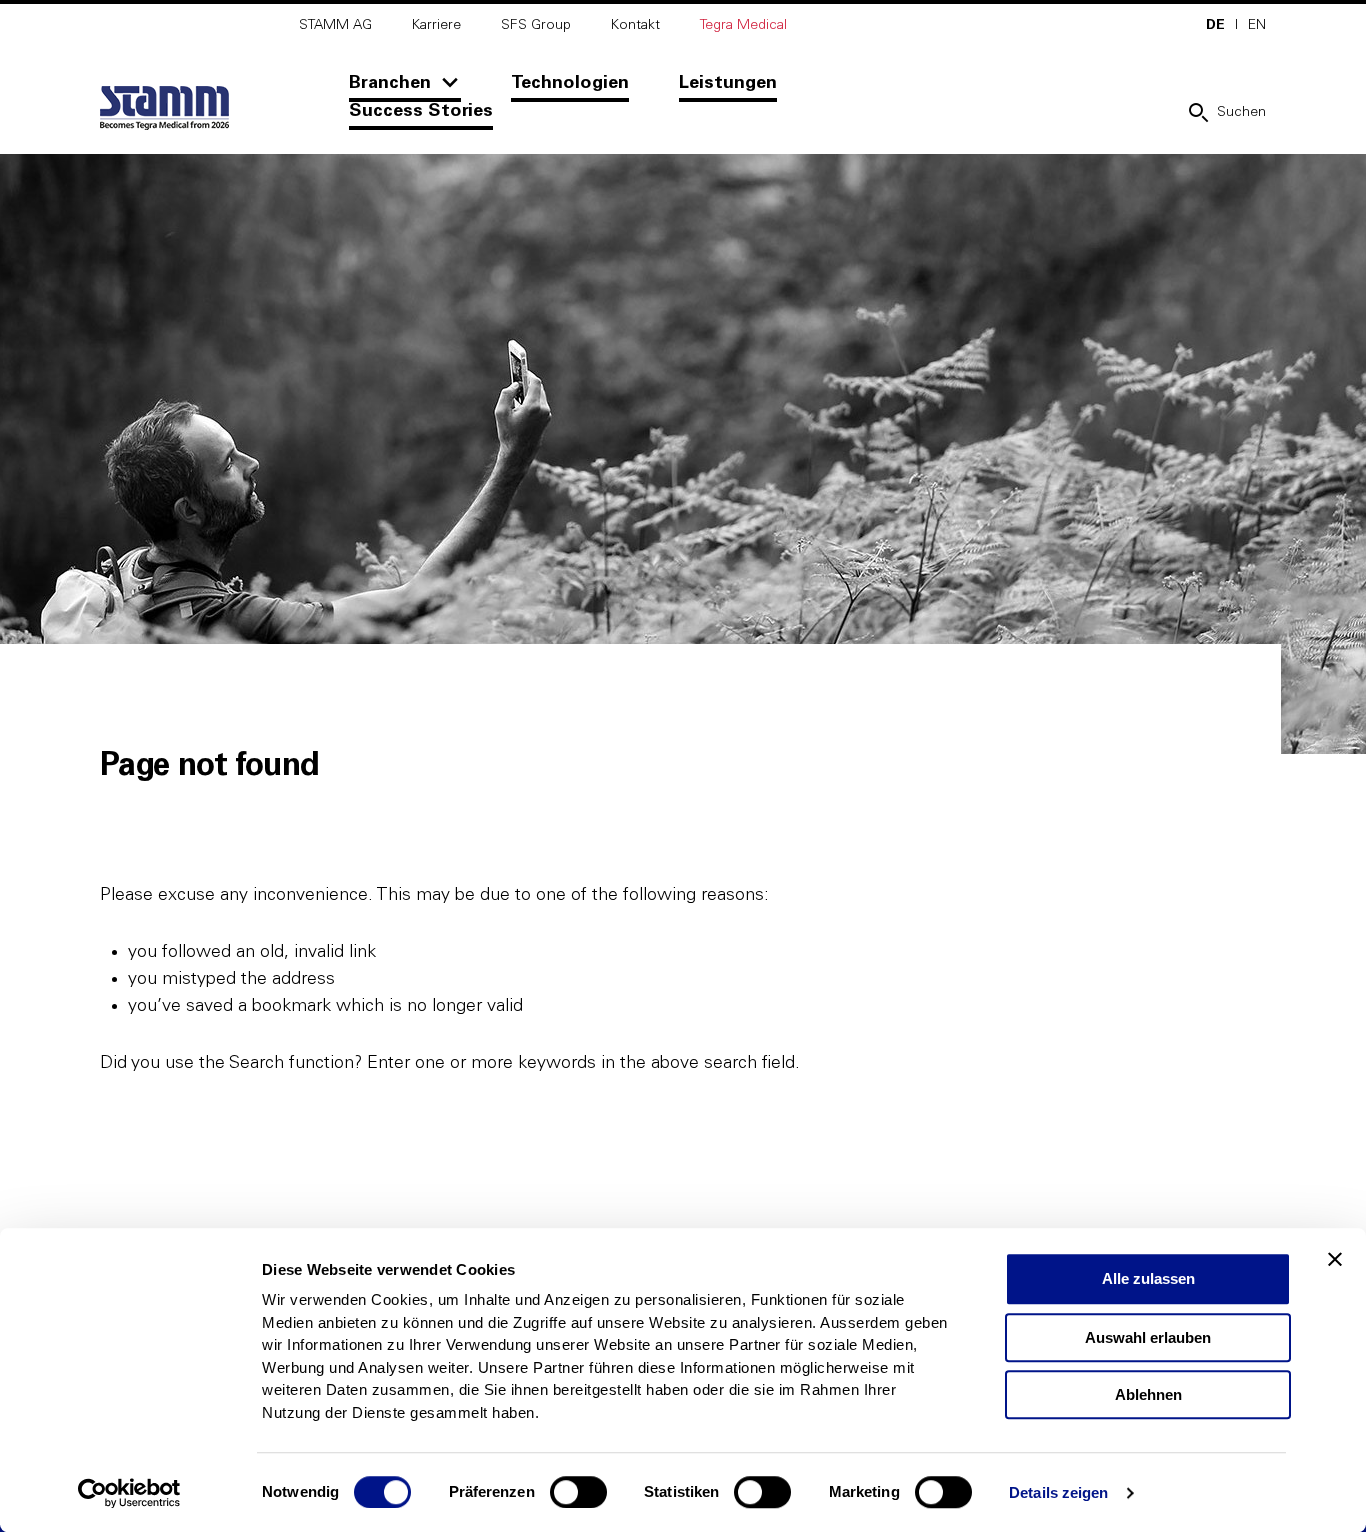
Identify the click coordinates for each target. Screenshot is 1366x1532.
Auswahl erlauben (1148, 1337)
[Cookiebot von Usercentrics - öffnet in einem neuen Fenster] (129, 1493)
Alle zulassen (1148, 1278)
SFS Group (536, 25)
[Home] (164, 108)
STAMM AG (335, 25)
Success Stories (421, 111)
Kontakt (635, 25)
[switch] (578, 1492)
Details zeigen (1058, 1492)
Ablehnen (1148, 1394)
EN (1257, 25)
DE (1215, 25)
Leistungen (728, 83)
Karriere (436, 25)
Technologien (570, 83)
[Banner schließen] (1335, 1259)
